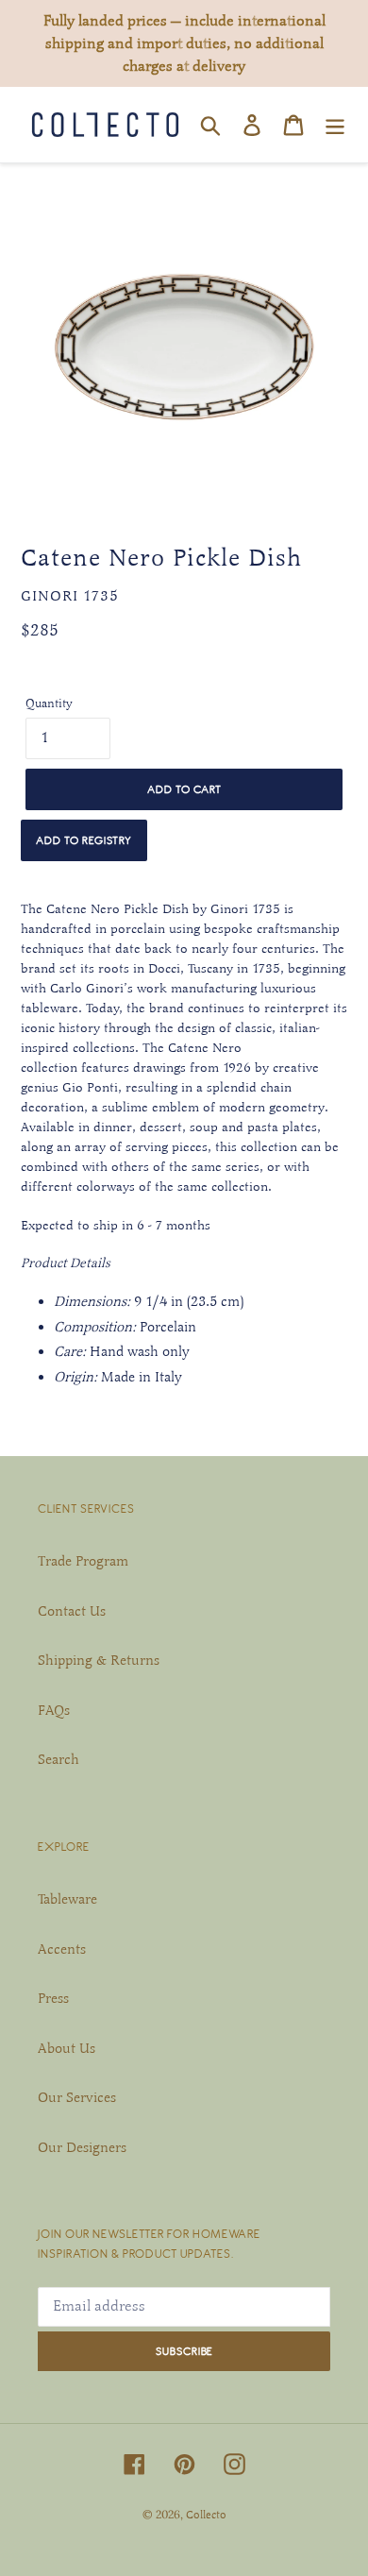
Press (53, 1998)
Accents (62, 1949)
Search (59, 1759)
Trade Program (83, 1561)
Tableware (67, 1899)
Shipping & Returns (99, 1660)
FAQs (54, 1710)
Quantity (49, 703)
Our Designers (82, 2147)
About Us (67, 2048)
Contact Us (72, 1611)
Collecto (206, 2515)
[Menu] (335, 125)
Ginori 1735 (70, 596)
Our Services (77, 2097)
